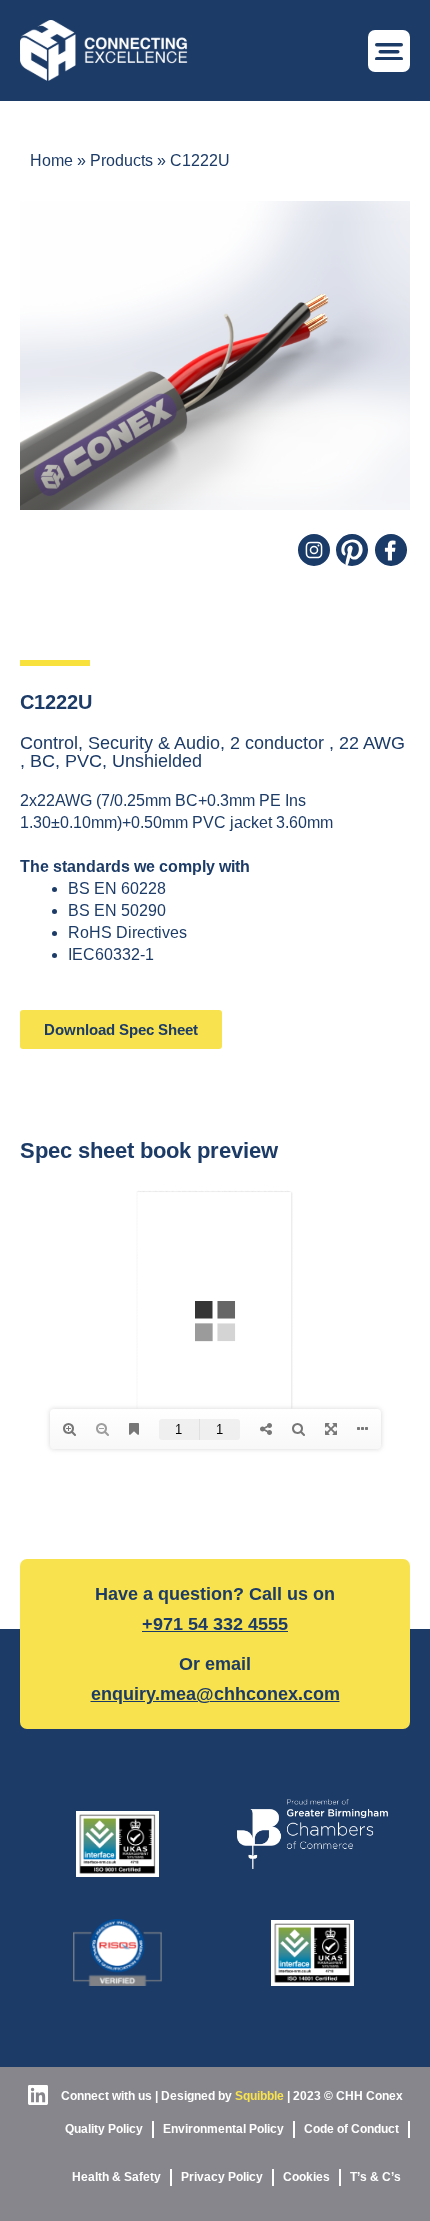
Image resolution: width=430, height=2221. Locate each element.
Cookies (306, 2177)
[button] (389, 51)
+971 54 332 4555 (215, 1624)
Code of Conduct (351, 2129)
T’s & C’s (375, 2177)
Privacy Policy (222, 2177)
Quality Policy (104, 2129)
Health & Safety (116, 2177)
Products (121, 160)
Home (51, 160)
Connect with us (105, 2096)
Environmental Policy (223, 2129)
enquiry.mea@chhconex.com (215, 1694)
